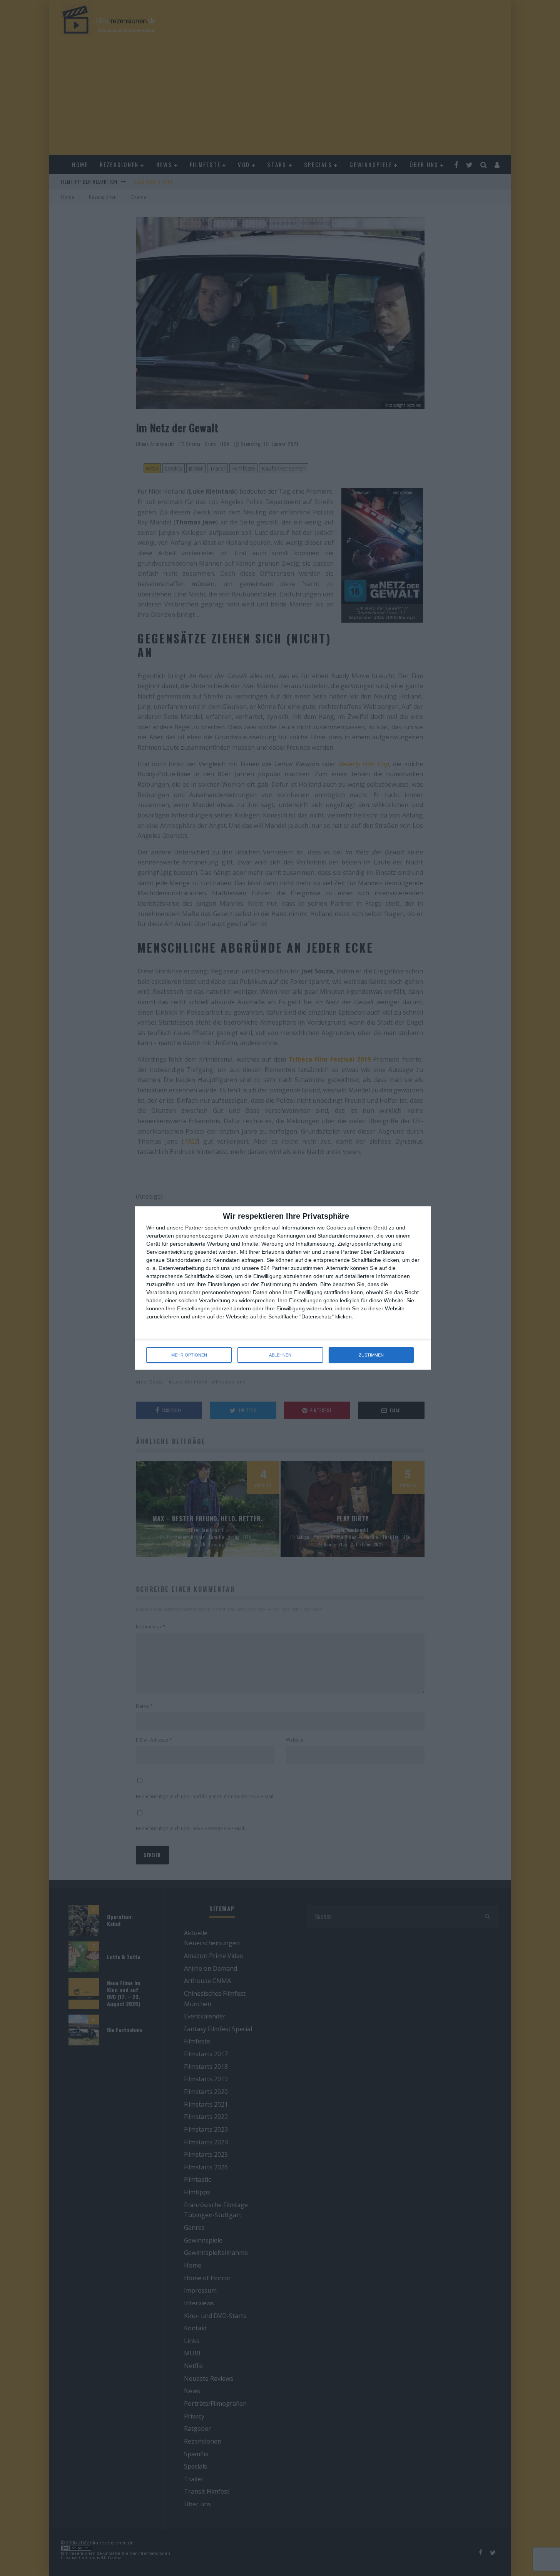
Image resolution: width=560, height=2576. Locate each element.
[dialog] (283, 1288)
